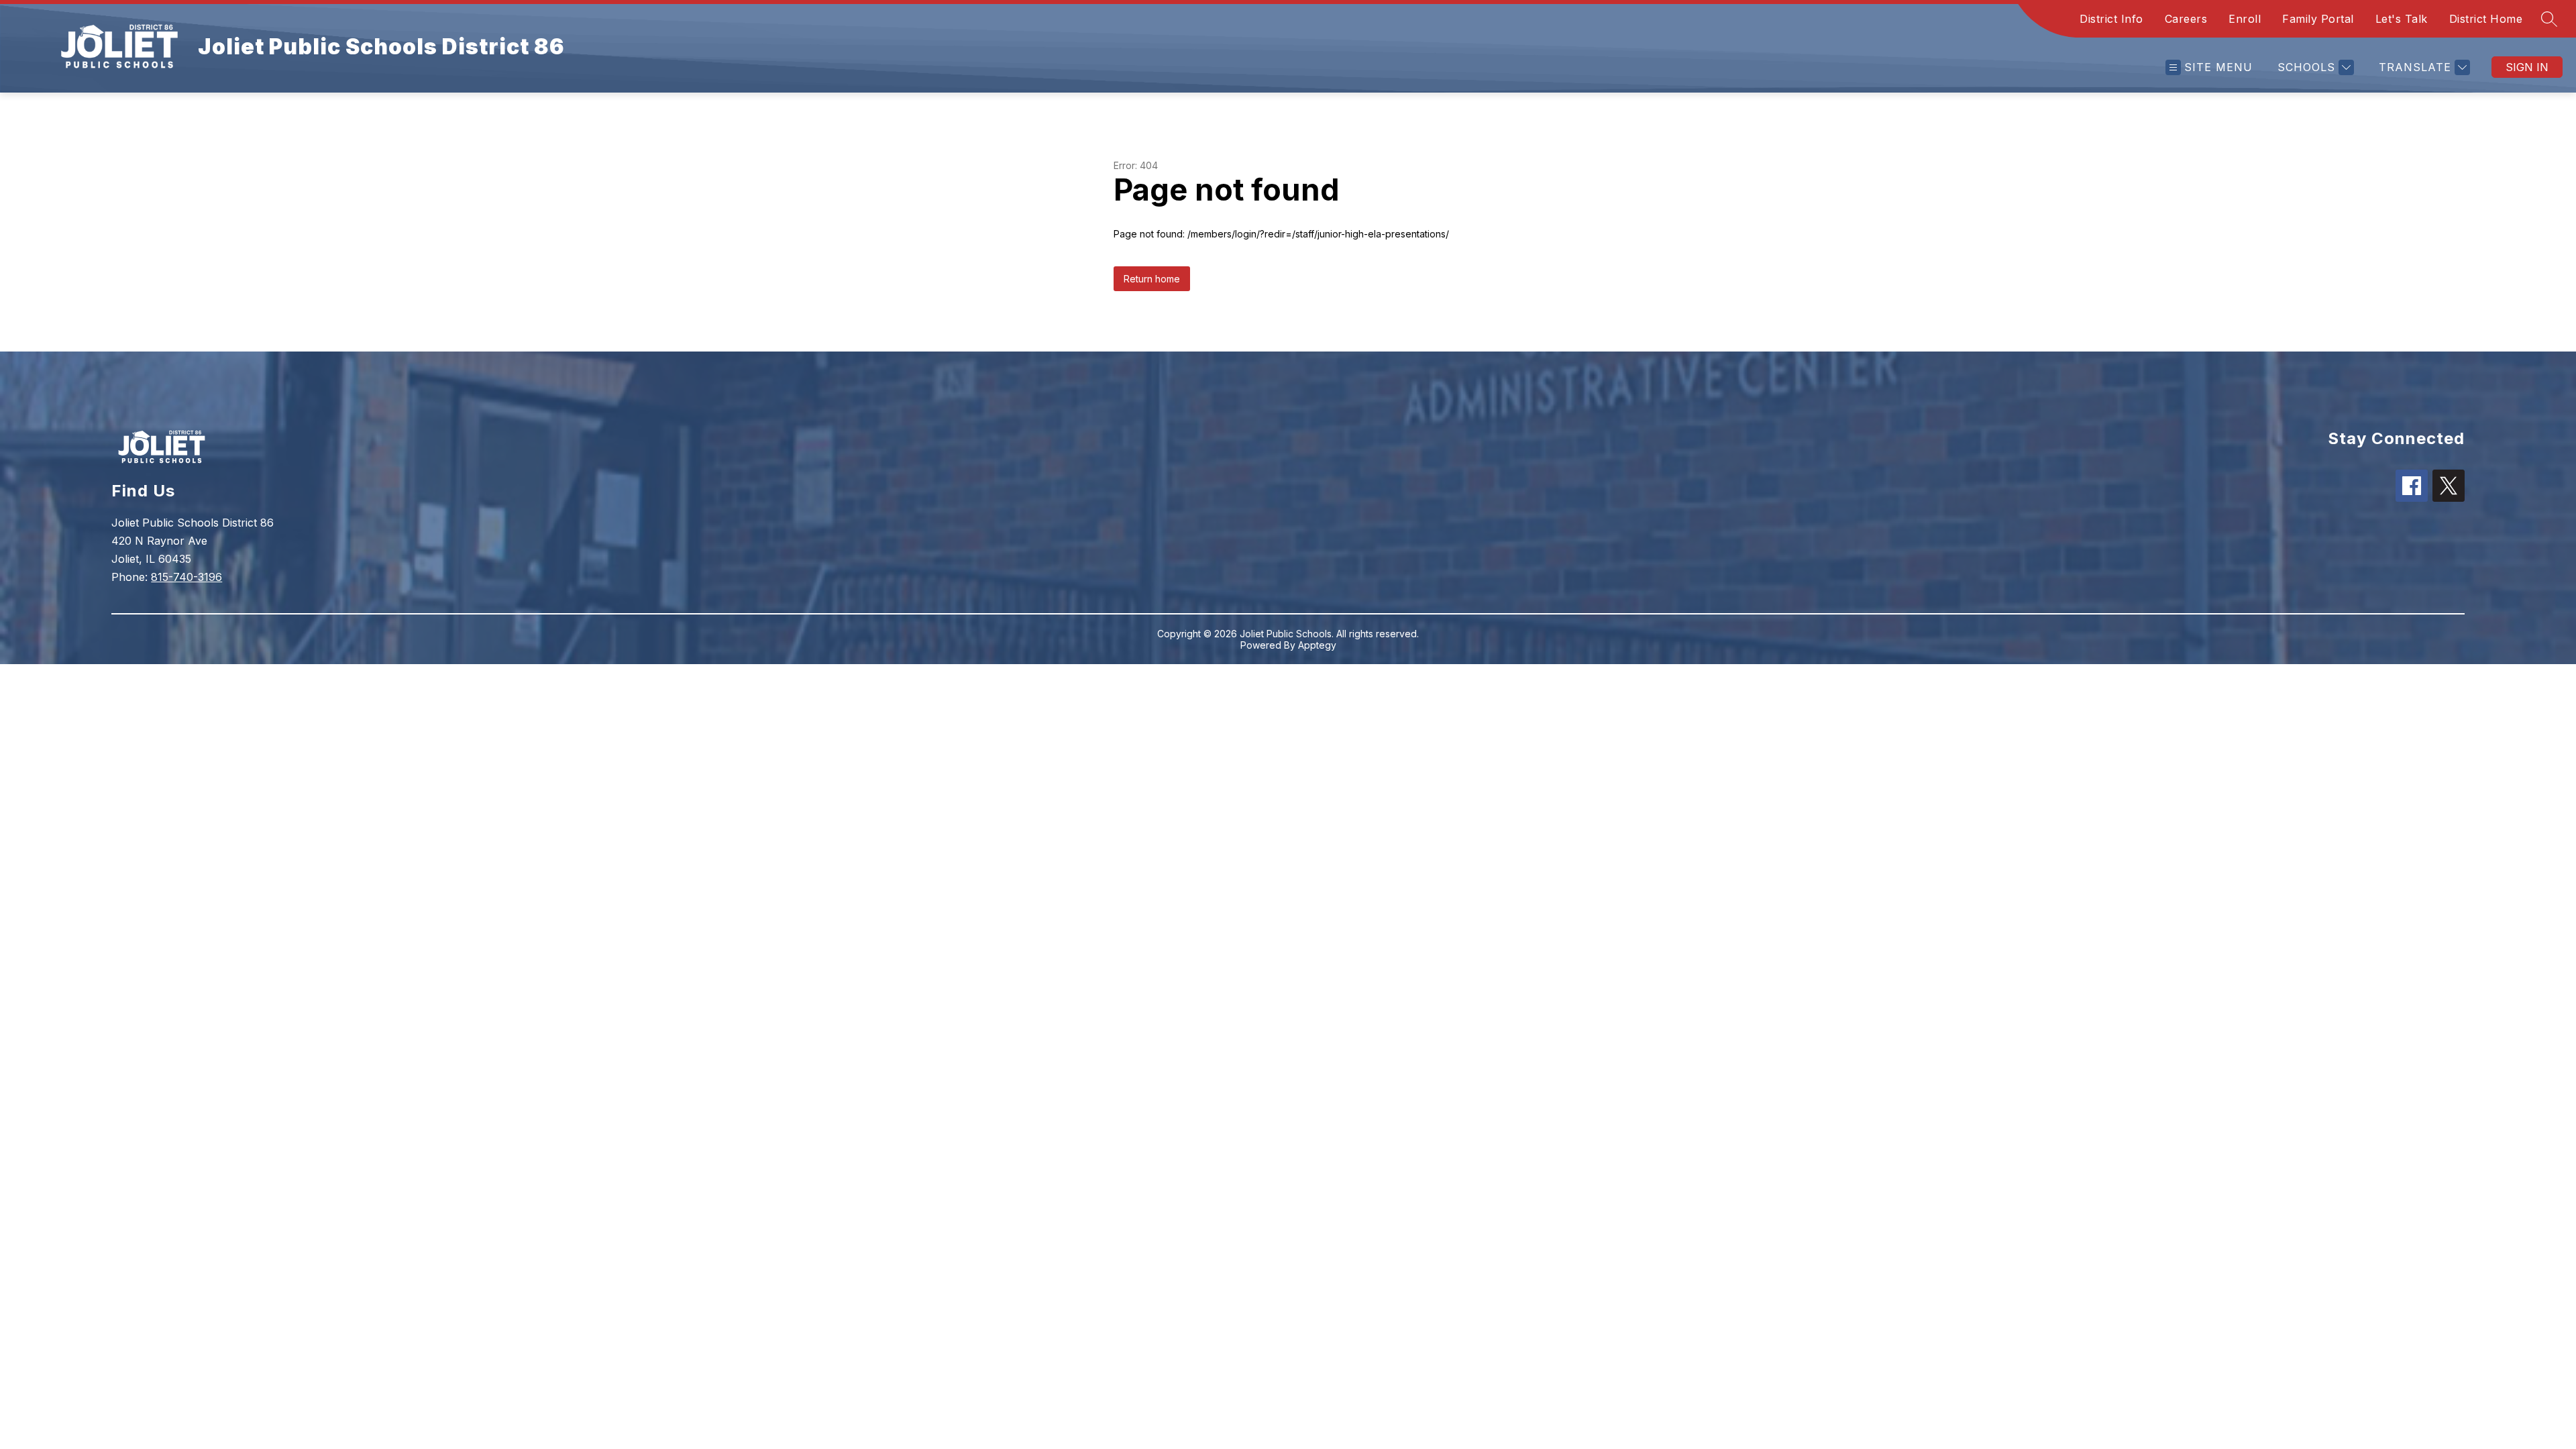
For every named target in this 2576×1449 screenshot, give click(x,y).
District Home (2486, 19)
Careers (2186, 19)
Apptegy (1317, 645)
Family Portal (2318, 19)
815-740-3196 (186, 577)
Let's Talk (2402, 19)
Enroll (2245, 19)
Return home (1152, 279)
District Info (2111, 19)
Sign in (2527, 67)
